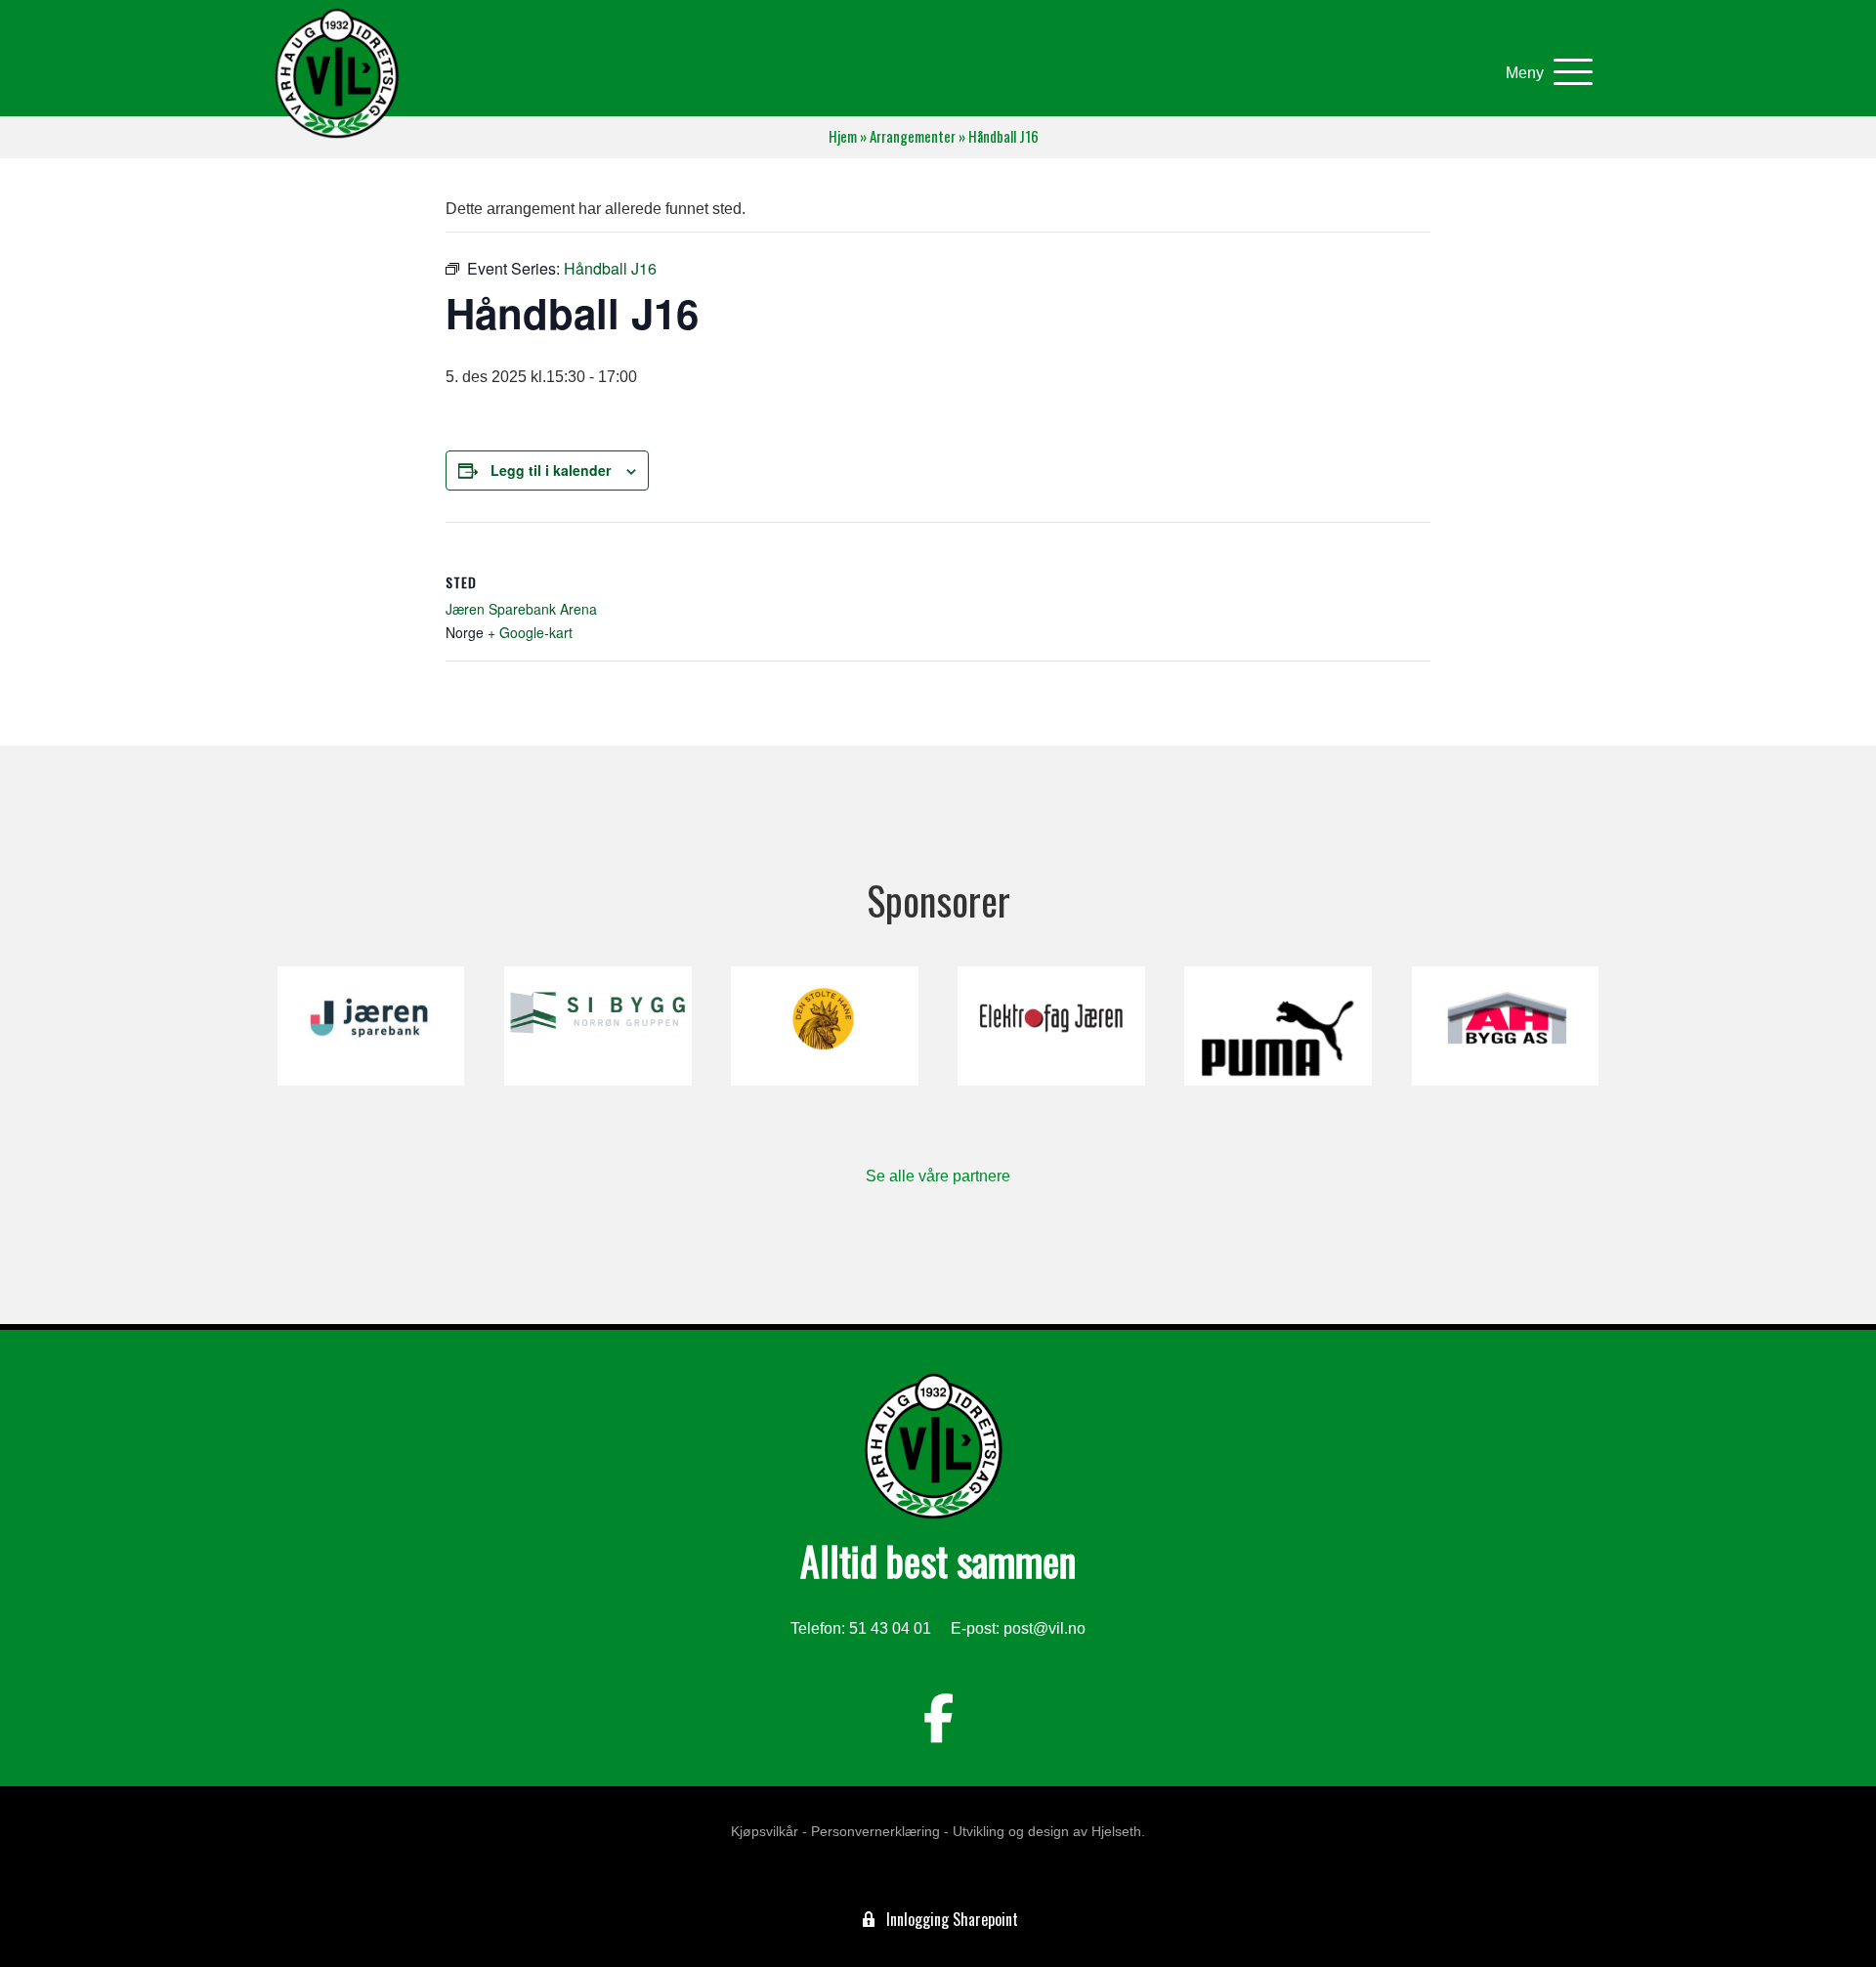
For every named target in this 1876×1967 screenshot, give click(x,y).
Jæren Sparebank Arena (521, 609)
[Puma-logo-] (1278, 1026)
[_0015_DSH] (824, 1026)
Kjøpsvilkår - (769, 1831)
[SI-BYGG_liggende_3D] (597, 1026)
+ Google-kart (530, 632)
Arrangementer (913, 136)
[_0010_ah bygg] (1505, 1026)
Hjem (843, 136)
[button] (1544, 73)
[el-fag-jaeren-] (1051, 1026)
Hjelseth (1116, 1831)
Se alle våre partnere (938, 1176)
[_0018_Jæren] (371, 1026)
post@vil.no (1045, 1628)
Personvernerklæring (875, 1831)
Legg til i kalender (551, 470)
